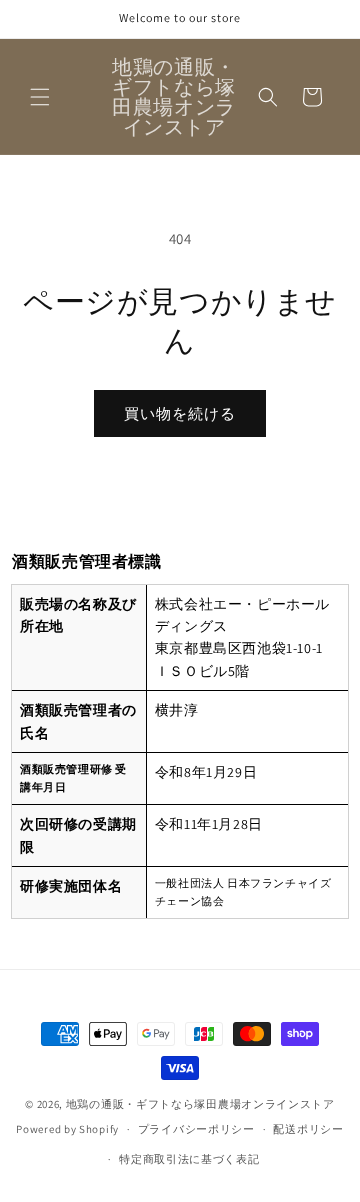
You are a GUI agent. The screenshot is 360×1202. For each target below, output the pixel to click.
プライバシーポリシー (196, 1129)
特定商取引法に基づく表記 (189, 1159)
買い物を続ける (180, 413)
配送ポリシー (308, 1129)
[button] (40, 97)
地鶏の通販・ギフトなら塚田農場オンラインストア (200, 1104)
